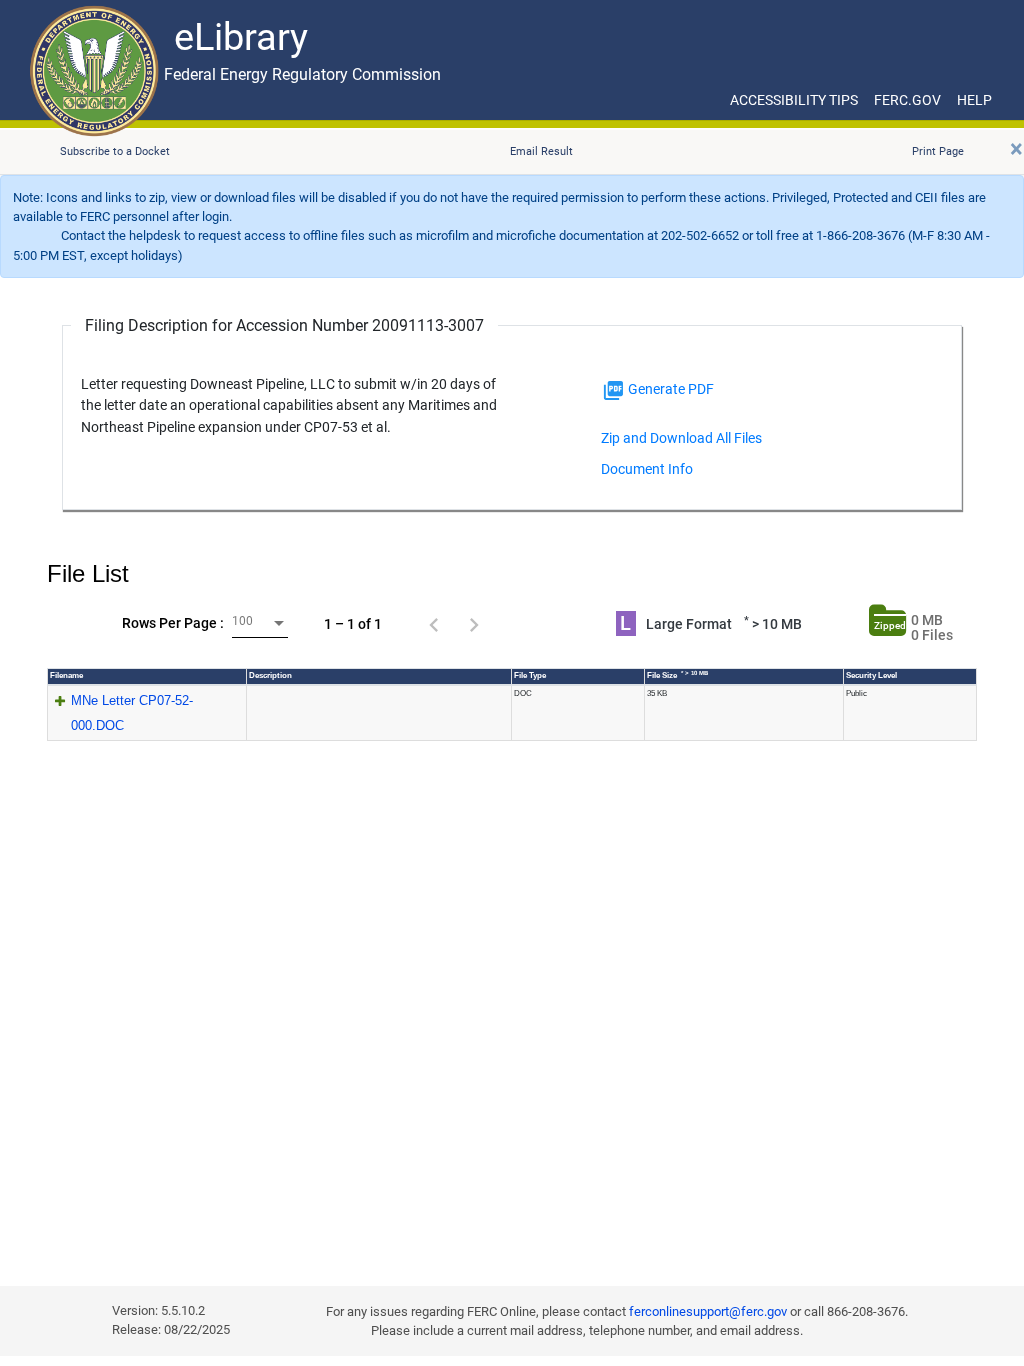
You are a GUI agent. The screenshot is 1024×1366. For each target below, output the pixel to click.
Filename (66, 675)
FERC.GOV (907, 100)
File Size (677, 675)
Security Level (871, 675)
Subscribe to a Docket (115, 151)
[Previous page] (434, 624)
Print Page (938, 151)
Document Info (647, 469)
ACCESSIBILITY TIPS (794, 100)
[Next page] (474, 624)
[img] (613, 390)
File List (88, 573)
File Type (530, 675)
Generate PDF (669, 389)
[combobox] (260, 623)
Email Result (541, 151)
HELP (974, 100)
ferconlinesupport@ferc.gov (708, 1311)
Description (270, 675)
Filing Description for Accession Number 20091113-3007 (284, 325)
